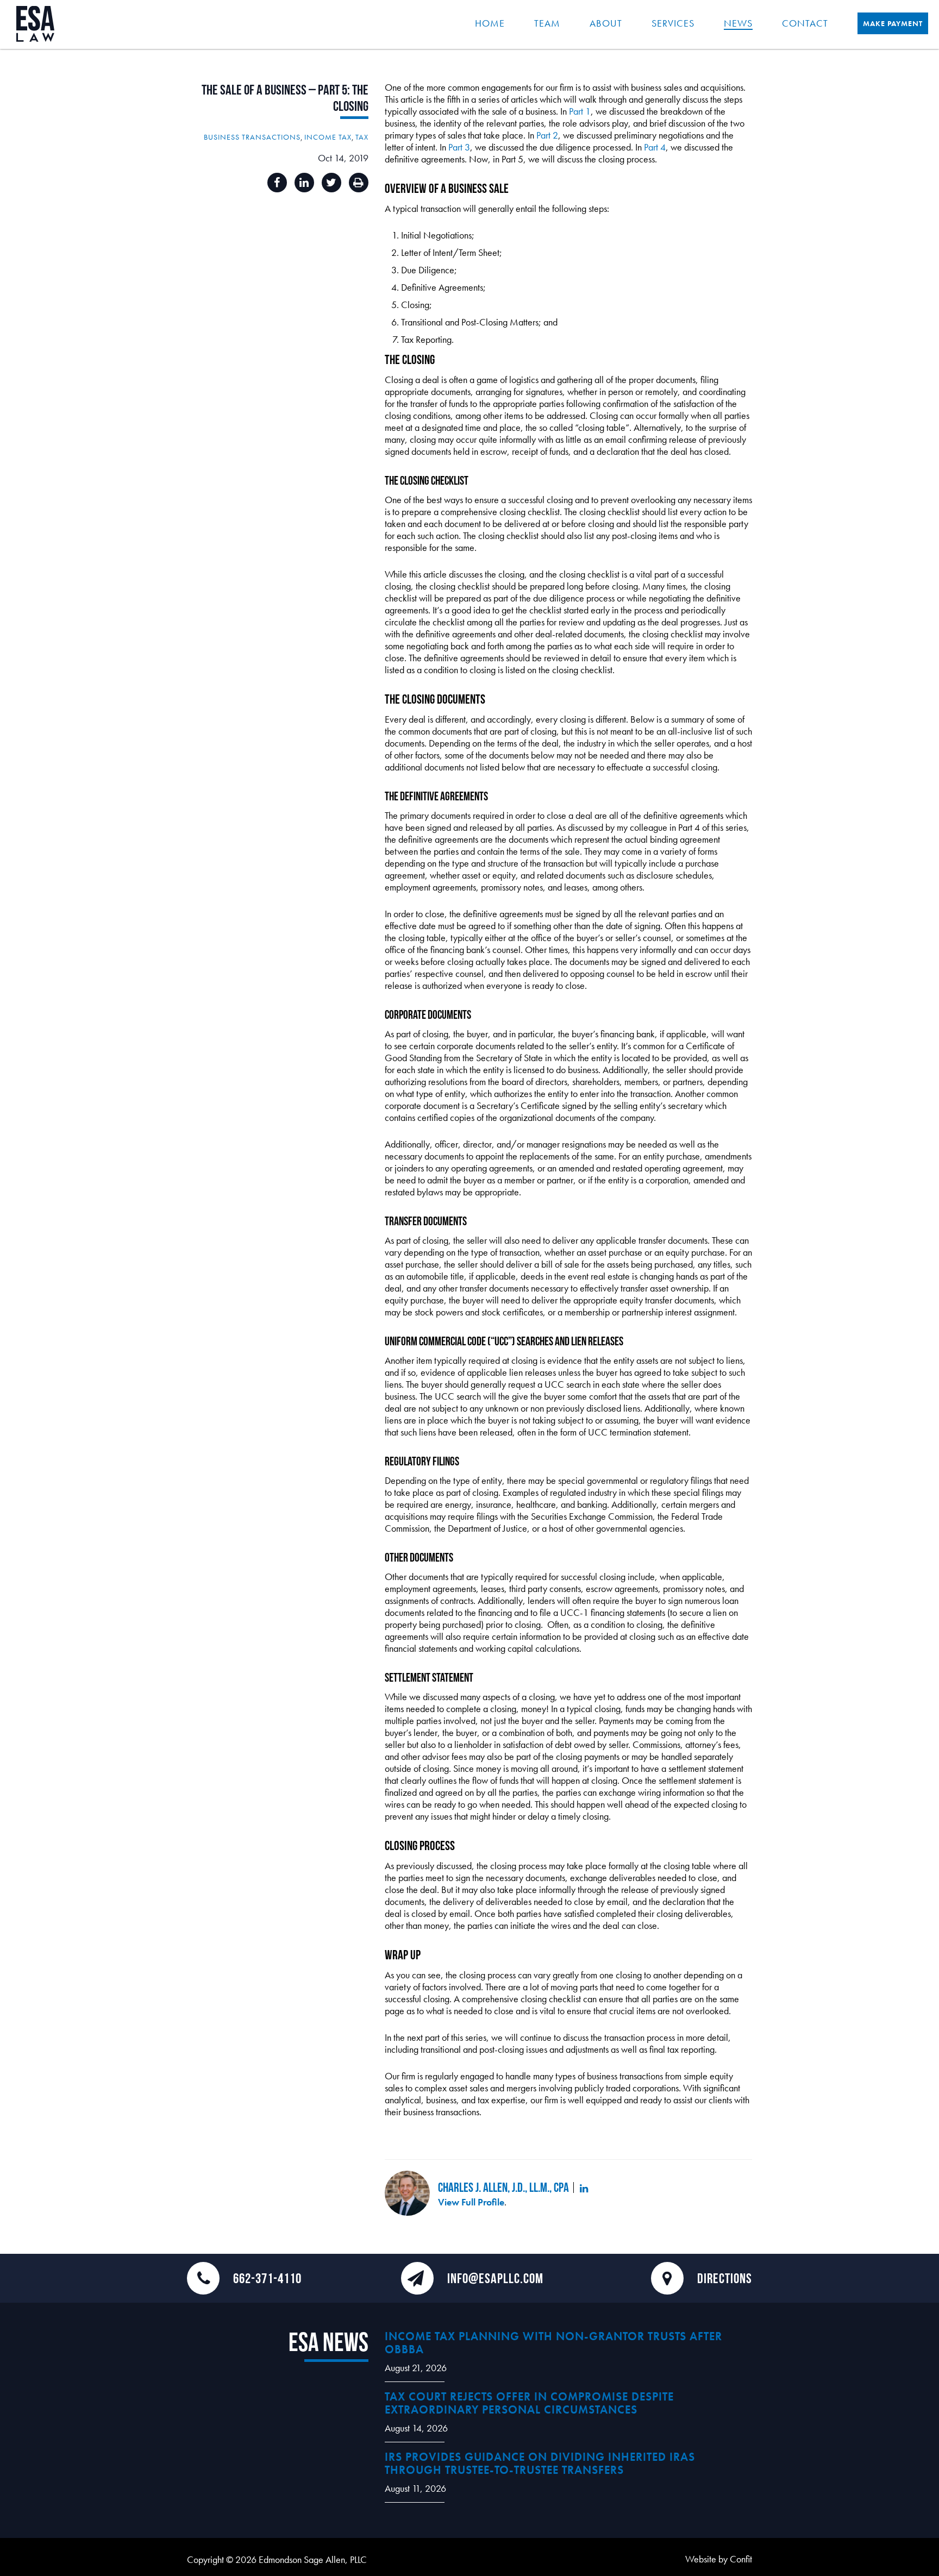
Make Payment (893, 23)
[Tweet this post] (331, 183)
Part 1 (580, 111)
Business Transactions (252, 137)
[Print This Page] (359, 183)
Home (490, 23)
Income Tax (328, 137)
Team (547, 23)
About (606, 23)
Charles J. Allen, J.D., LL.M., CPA (503, 2187)
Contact (805, 23)
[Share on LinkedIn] (304, 183)
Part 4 (655, 147)
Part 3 (459, 147)
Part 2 (547, 135)
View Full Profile (471, 2202)
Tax (362, 137)
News (738, 23)
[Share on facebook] (277, 183)
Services (673, 23)
